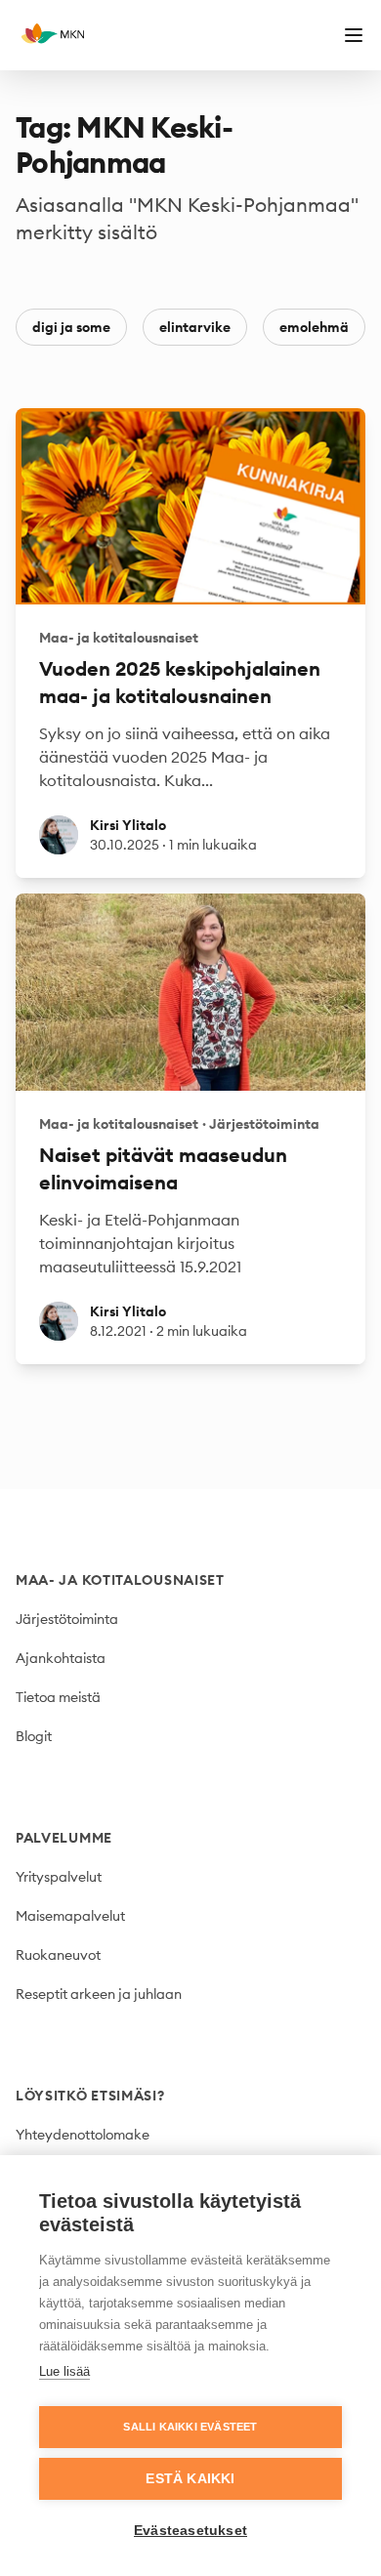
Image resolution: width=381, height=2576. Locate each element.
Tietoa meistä (58, 1697)
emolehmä (314, 327)
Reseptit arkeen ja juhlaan (99, 1994)
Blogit (34, 1736)
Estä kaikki (190, 2479)
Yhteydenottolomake (83, 2135)
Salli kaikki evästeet (190, 2427)
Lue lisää (64, 2371)
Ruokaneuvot (58, 1955)
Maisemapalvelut (70, 1916)
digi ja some (71, 327)
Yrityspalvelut (59, 1877)
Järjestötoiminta (67, 1619)
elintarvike (195, 327)
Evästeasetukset (190, 2531)
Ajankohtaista (61, 1658)
